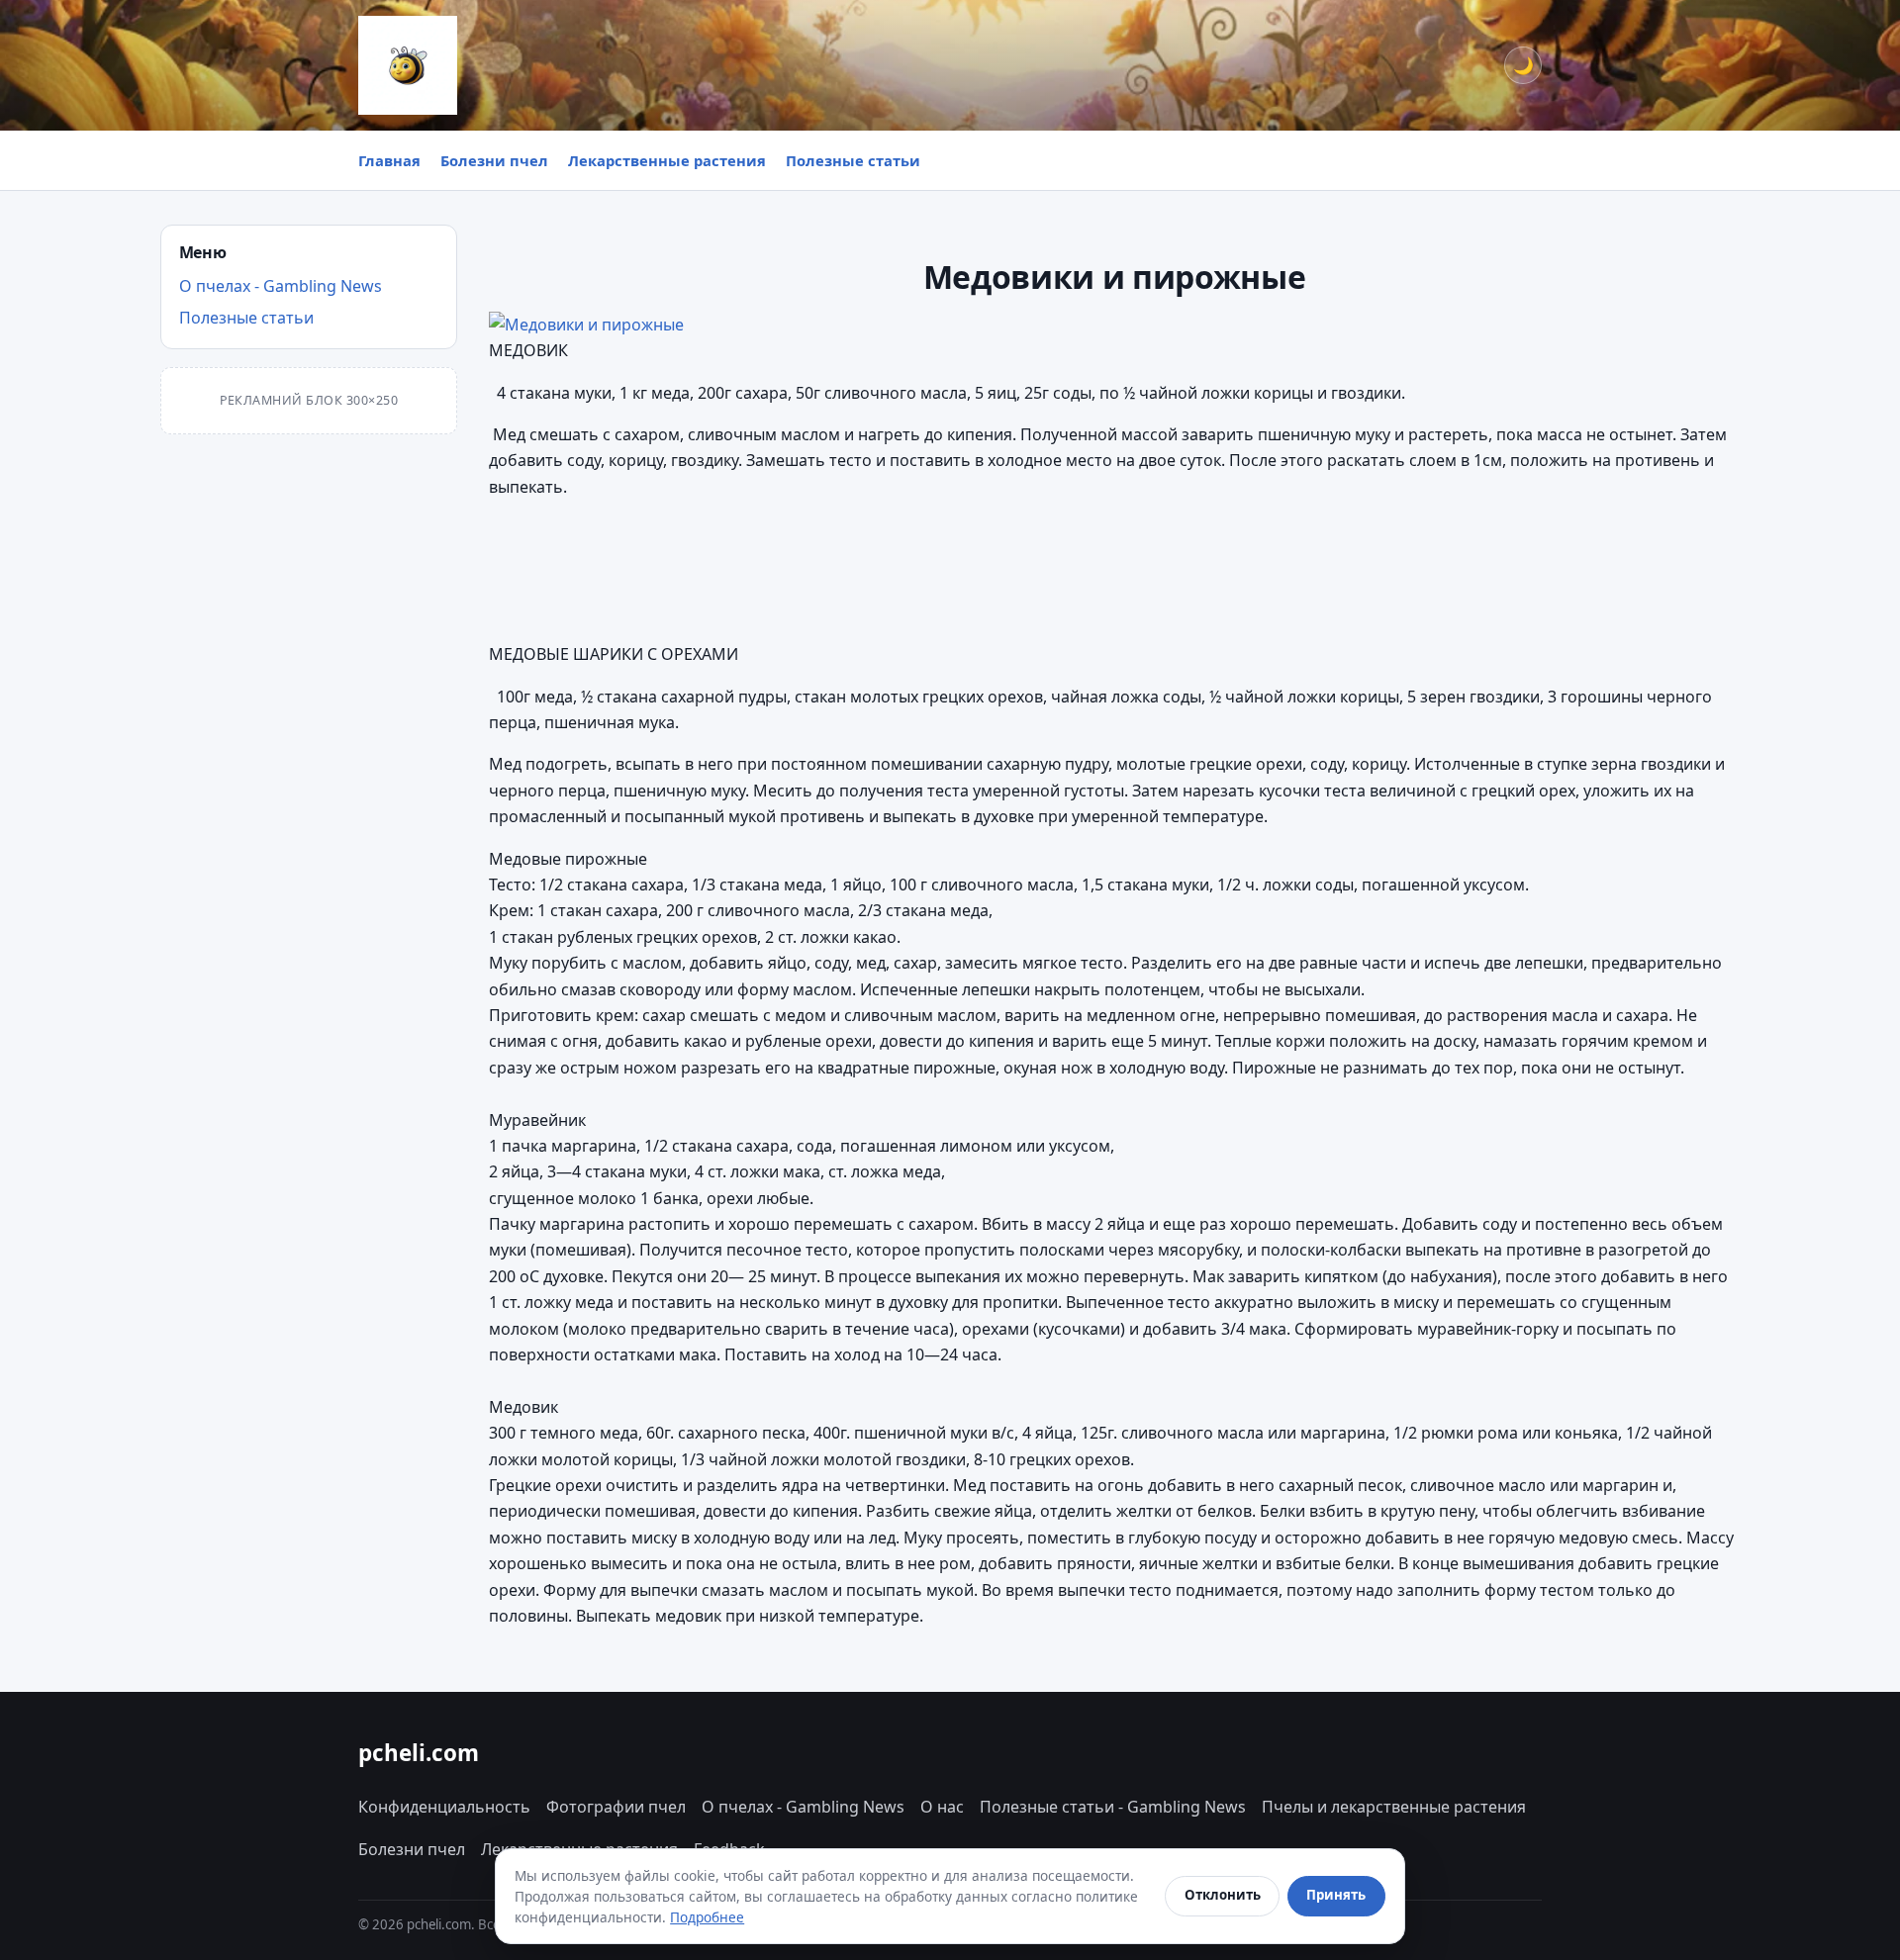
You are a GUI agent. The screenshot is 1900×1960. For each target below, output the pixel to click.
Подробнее (707, 1917)
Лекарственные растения (667, 160)
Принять (1336, 1895)
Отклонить (1223, 1895)
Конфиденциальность (444, 1807)
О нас (942, 1807)
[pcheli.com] (408, 65)
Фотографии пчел (616, 1807)
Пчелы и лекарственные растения (1394, 1807)
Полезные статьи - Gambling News (1113, 1807)
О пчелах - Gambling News (281, 286)
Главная (389, 160)
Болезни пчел (494, 160)
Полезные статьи (853, 160)
